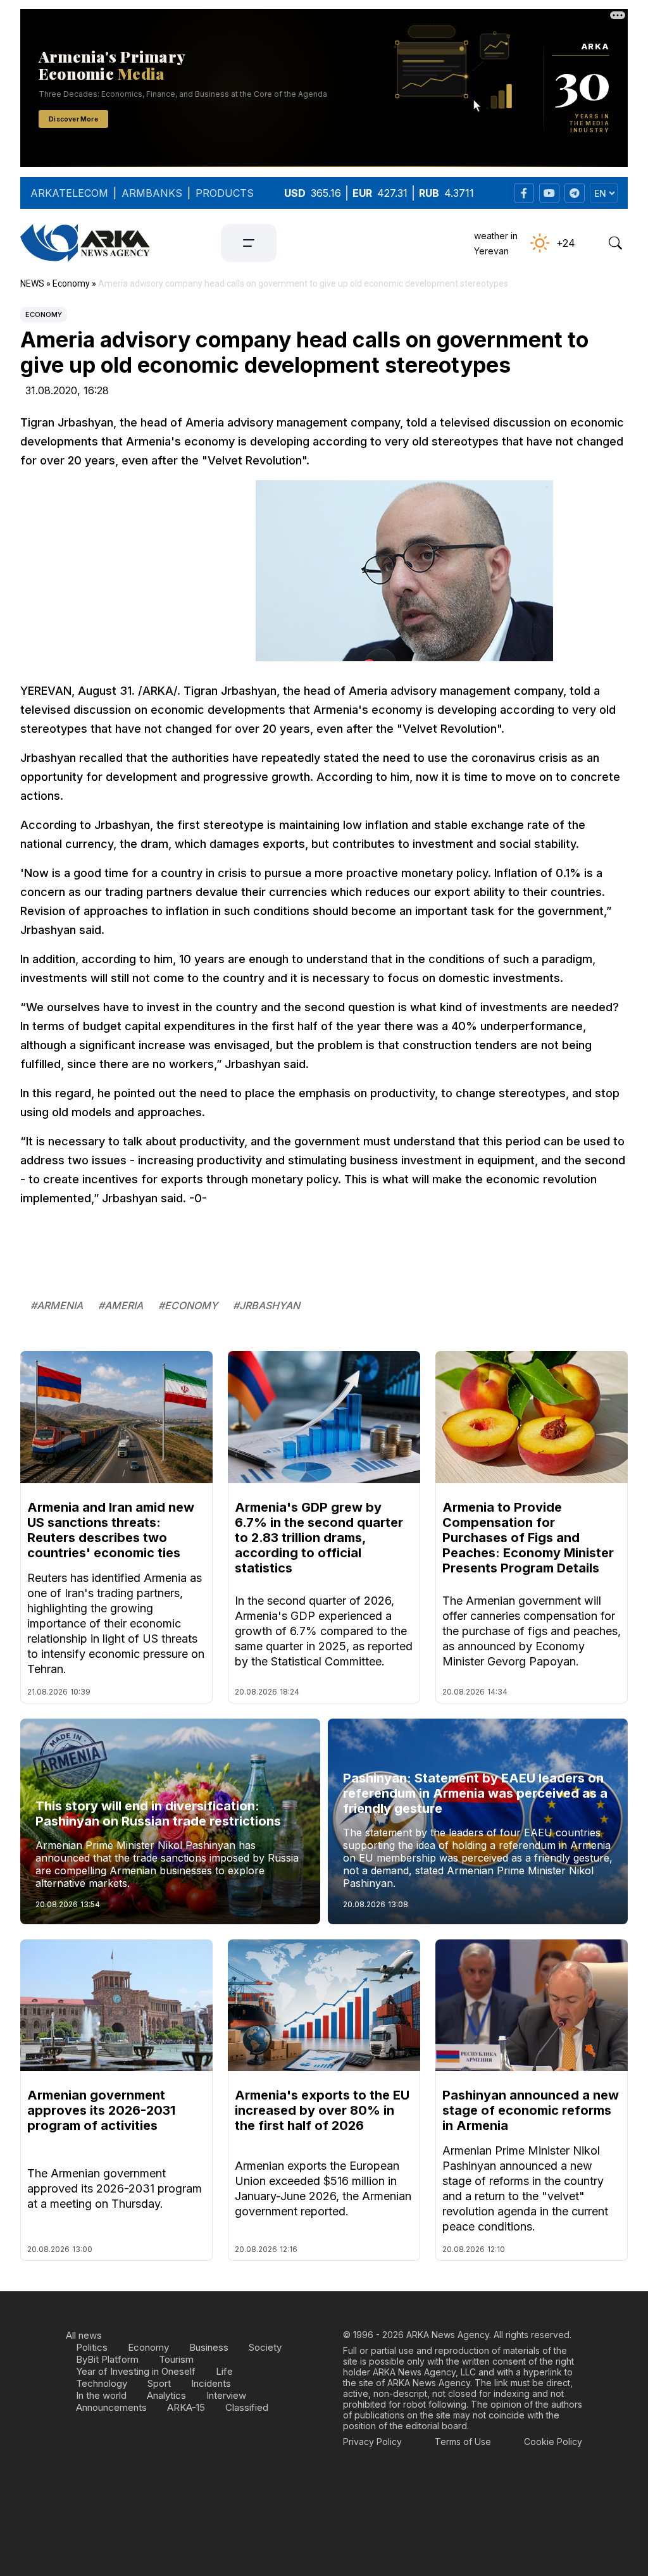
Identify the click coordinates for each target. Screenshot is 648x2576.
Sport (159, 2383)
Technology (102, 2383)
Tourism (176, 2359)
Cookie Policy (553, 2442)
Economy (44, 314)
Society (265, 2347)
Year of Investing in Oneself (136, 2371)
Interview (226, 2395)
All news (84, 2335)
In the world (101, 2395)
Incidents (211, 2383)
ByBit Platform (107, 2359)
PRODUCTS (225, 193)
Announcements (111, 2407)
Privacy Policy (372, 2442)
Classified (247, 2407)
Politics (92, 2347)
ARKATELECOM (69, 193)
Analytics (166, 2395)
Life (224, 2371)
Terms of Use (463, 2442)
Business (209, 2347)
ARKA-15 (186, 2407)
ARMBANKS (152, 193)
